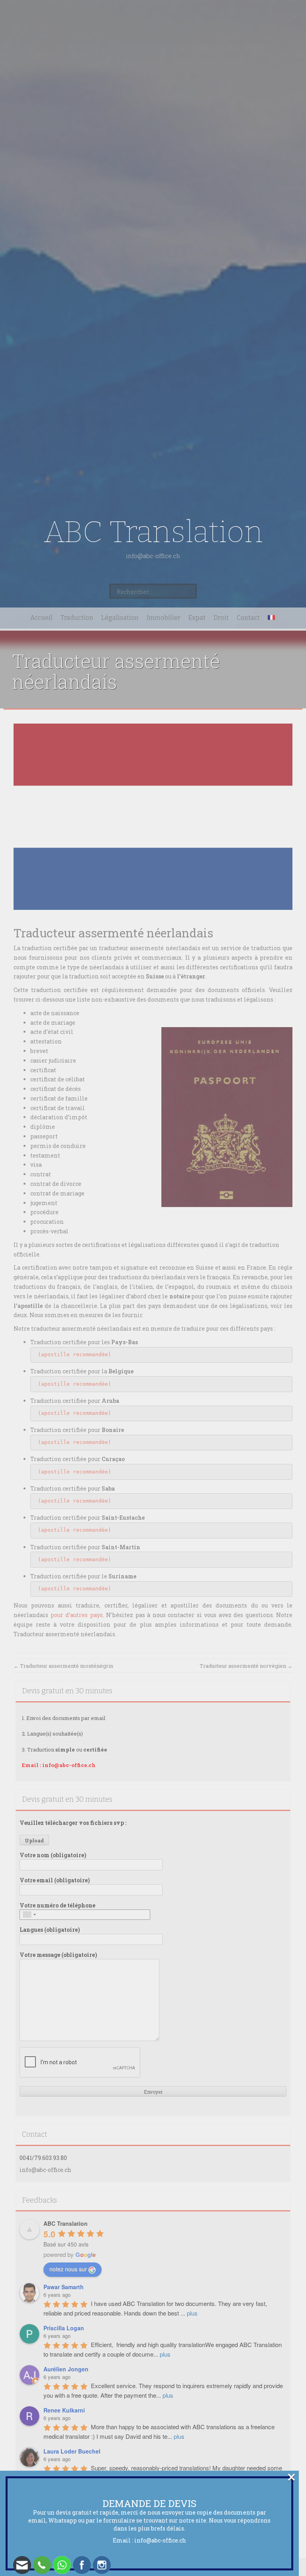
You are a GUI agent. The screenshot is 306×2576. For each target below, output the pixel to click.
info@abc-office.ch (160, 2540)
